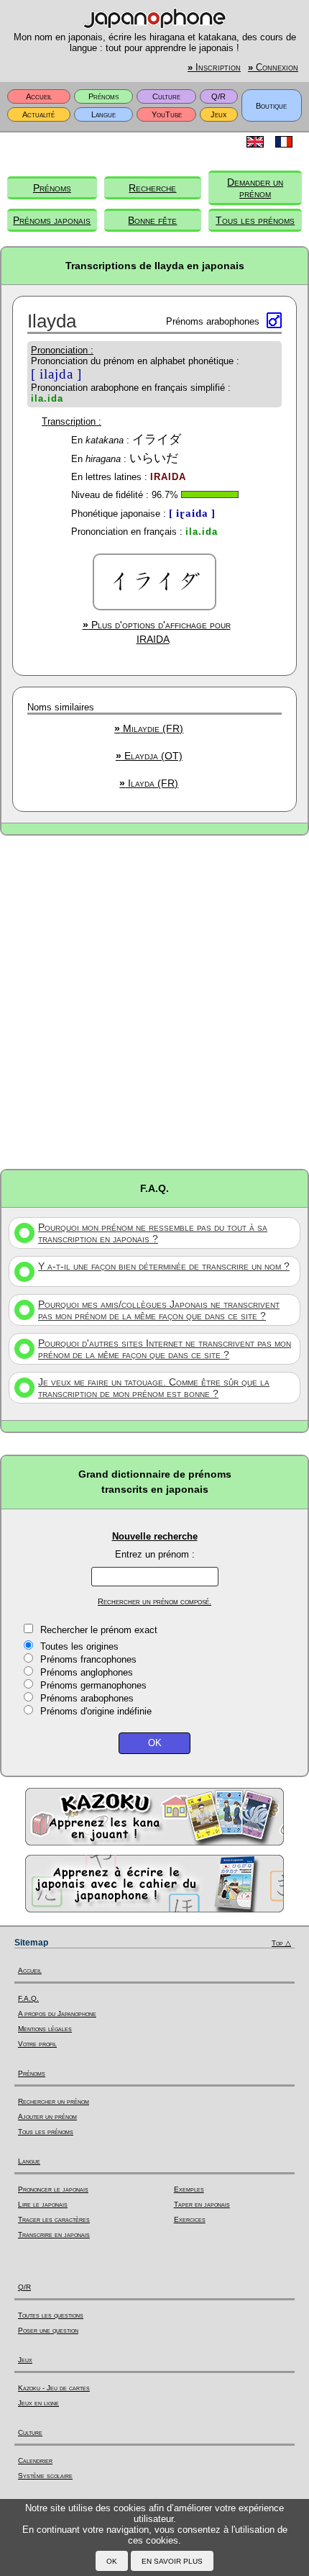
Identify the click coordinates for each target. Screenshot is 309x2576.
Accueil (39, 96)
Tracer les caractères (54, 2219)
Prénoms (103, 96)
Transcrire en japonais (54, 2234)
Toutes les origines (79, 1646)
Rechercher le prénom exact (99, 1630)
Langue (103, 114)
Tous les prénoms (255, 220)
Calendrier (35, 2460)
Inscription (214, 68)
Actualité (38, 114)
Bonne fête (152, 220)
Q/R (218, 96)
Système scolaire (45, 2476)
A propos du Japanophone (57, 2014)
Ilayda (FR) (149, 783)
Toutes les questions (51, 2315)
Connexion (273, 68)
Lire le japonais (43, 2204)
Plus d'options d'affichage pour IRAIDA (157, 632)
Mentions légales (45, 2029)
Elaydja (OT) (149, 756)
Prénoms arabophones (87, 1698)
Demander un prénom (255, 188)
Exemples (189, 2189)
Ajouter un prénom (47, 2116)
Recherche (152, 188)
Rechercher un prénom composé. (154, 1601)
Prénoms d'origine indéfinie (96, 1711)
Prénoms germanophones (93, 1685)
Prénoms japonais (52, 220)
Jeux (218, 114)
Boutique (271, 106)
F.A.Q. (28, 1998)
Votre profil (37, 2044)
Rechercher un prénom (54, 2101)
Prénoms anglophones (87, 1672)
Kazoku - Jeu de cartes (54, 2388)
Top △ (281, 1943)
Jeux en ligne (38, 2403)
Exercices (190, 2219)
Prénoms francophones (88, 1659)
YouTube (167, 114)
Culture (166, 96)
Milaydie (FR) (149, 728)
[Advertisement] (154, 1001)
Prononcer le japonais (53, 2189)
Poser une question (48, 2330)
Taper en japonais (202, 2204)
